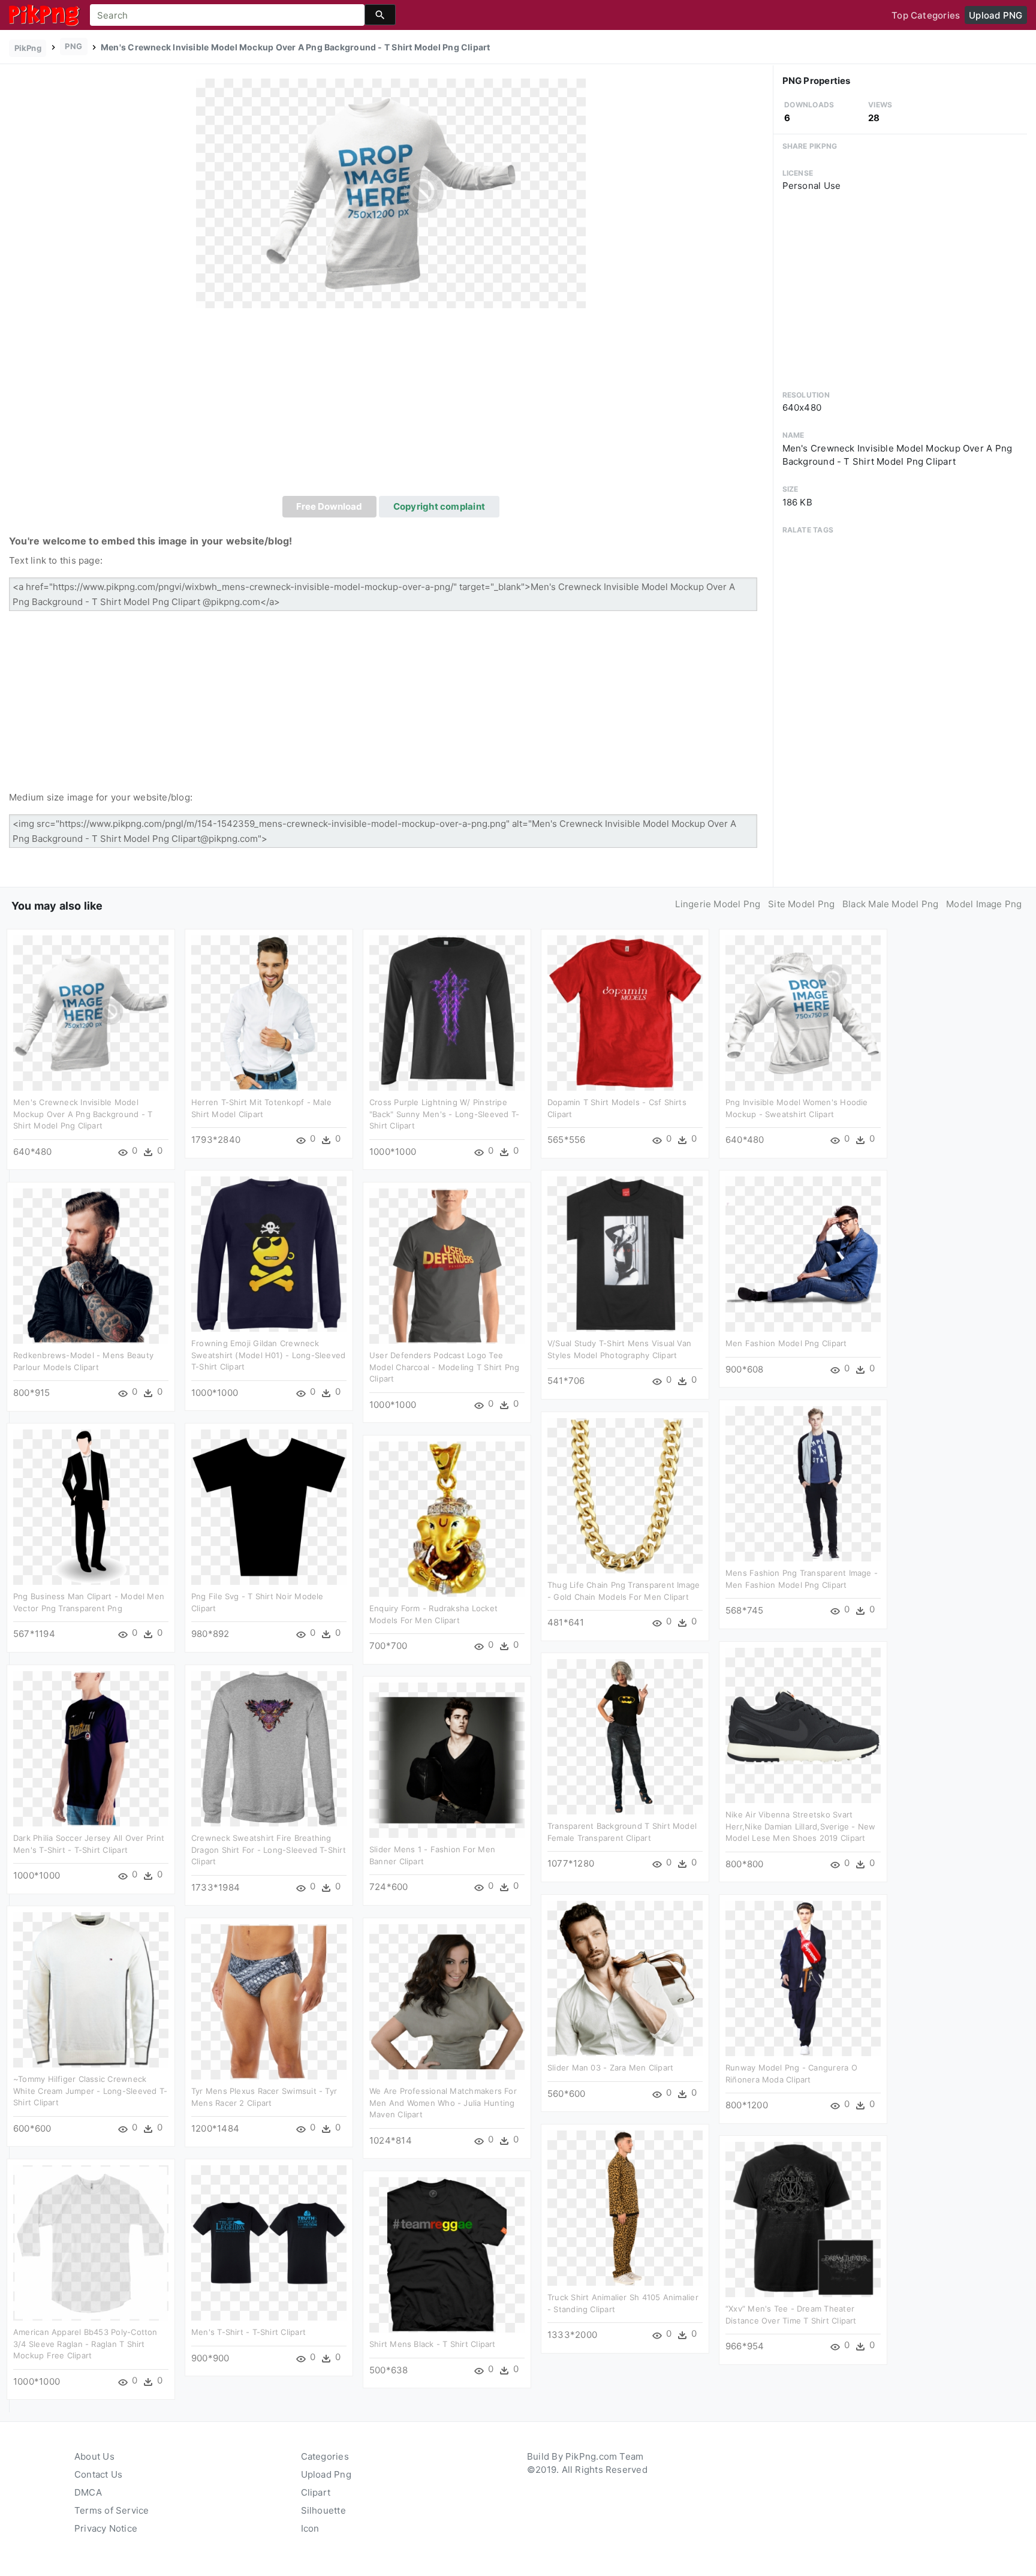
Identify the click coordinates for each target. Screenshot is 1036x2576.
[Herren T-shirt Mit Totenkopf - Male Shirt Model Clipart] (269, 1012)
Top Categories (926, 15)
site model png (801, 904)
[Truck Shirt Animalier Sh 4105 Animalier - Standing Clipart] (625, 2208)
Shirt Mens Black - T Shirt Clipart (433, 2344)
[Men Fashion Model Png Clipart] (803, 1254)
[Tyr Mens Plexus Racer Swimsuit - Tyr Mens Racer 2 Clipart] (269, 2001)
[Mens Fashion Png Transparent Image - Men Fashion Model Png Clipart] (803, 1483)
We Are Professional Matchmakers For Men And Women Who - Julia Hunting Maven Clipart (443, 2103)
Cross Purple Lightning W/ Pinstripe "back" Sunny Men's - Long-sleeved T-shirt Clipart (444, 1114)
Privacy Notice (106, 2528)
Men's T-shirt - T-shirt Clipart (249, 2332)
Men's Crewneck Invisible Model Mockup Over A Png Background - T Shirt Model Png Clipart (83, 1114)
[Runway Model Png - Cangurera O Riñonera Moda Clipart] (803, 1978)
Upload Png (326, 2474)
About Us (94, 2456)
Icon (310, 2528)
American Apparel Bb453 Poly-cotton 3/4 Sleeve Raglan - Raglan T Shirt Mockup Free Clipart (85, 2344)
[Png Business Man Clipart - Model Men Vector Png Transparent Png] (91, 1507)
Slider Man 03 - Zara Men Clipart (610, 2068)
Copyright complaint (439, 506)
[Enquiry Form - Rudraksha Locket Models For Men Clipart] (447, 1519)
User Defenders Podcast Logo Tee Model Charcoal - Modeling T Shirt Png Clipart (444, 1367)
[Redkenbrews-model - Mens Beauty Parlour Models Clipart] (91, 1266)
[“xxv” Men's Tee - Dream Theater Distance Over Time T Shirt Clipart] (803, 2219)
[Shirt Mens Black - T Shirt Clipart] (447, 2254)
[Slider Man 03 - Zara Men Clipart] (625, 1978)
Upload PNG (996, 15)
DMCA (88, 2492)
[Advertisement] (391, 406)
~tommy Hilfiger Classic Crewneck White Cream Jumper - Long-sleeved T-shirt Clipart (90, 2091)
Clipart (316, 2492)
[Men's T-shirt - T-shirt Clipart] (269, 2242)
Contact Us (98, 2474)
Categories (325, 2456)
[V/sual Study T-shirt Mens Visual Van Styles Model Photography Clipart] (625, 1254)
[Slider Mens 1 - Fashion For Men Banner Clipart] (447, 1760)
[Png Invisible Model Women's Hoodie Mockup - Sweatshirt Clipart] (803, 1012)
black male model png (891, 904)
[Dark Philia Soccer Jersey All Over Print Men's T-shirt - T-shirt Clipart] (91, 1748)
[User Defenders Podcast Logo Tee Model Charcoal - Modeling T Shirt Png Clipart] (447, 1266)
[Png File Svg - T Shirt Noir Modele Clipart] (269, 1507)
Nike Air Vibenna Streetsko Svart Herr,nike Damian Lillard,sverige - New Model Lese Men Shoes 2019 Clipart (801, 1826)
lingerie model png (718, 904)
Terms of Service (112, 2510)
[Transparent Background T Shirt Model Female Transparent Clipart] (625, 1736)
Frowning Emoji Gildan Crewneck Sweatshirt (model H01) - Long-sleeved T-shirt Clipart (268, 1355)
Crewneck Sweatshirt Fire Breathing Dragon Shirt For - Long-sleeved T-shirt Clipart (269, 1850)
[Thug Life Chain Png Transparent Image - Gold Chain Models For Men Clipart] (625, 1495)
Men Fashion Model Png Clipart (786, 1343)
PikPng (28, 48)
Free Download (329, 506)
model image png (984, 904)
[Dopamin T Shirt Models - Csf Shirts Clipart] (625, 1012)
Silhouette (323, 2510)
